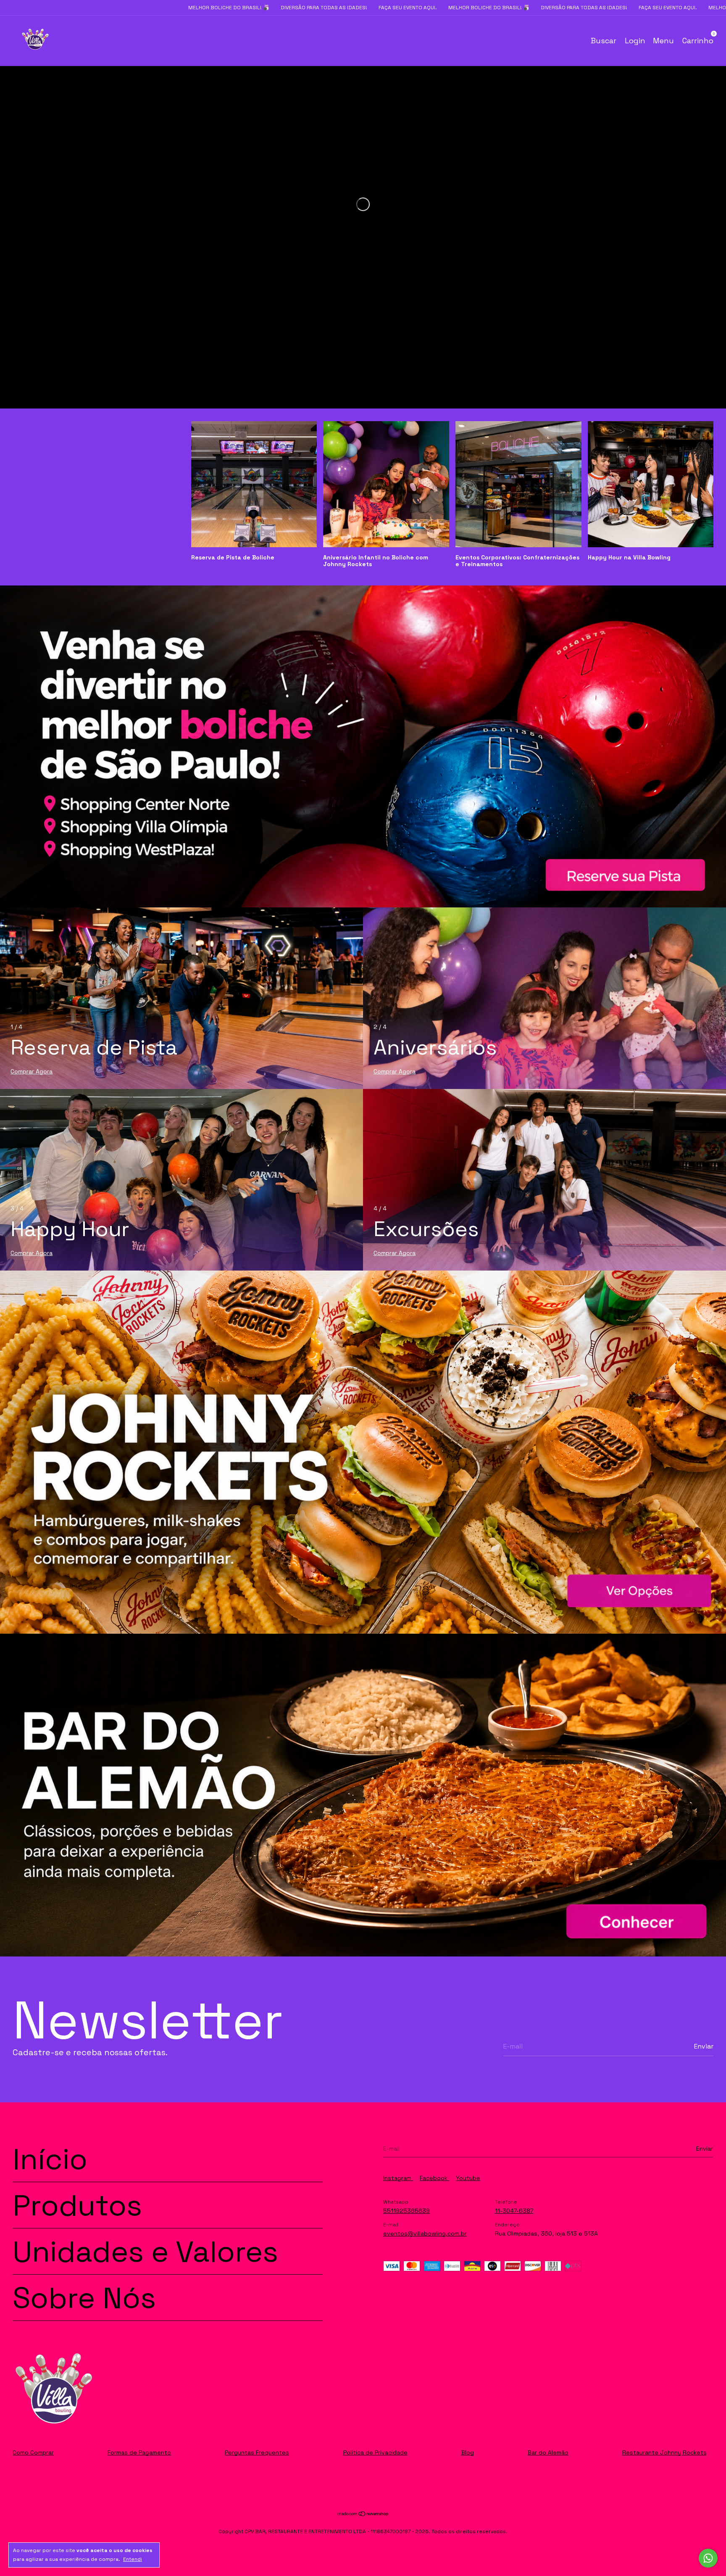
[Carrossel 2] (363, 1795)
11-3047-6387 (514, 2211)
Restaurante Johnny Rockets (664, 2452)
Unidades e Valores (145, 2251)
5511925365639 (406, 2211)
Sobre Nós (84, 2298)
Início (50, 2159)
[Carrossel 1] (363, 746)
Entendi (133, 2559)
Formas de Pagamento (139, 2452)
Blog (468, 2452)
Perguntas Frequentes (257, 2452)
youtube (468, 2178)
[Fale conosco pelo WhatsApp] (708, 2558)
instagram (398, 2178)
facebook (434, 2178)
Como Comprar (33, 2452)
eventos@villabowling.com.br (425, 2233)
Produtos (77, 2205)
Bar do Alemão (548, 2452)
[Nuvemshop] (363, 2515)
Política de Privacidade (375, 2452)
